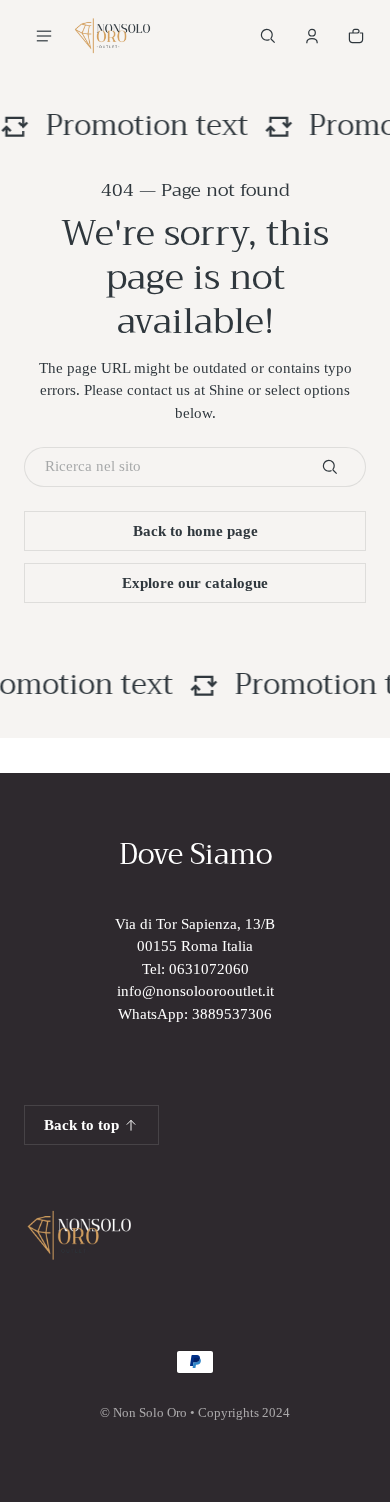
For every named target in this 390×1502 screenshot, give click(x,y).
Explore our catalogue (195, 583)
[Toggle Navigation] (44, 36)
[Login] (312, 36)
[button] (268, 36)
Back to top (81, 1125)
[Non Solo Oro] (112, 36)
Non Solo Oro (150, 1413)
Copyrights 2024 (244, 1413)
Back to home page (195, 531)
